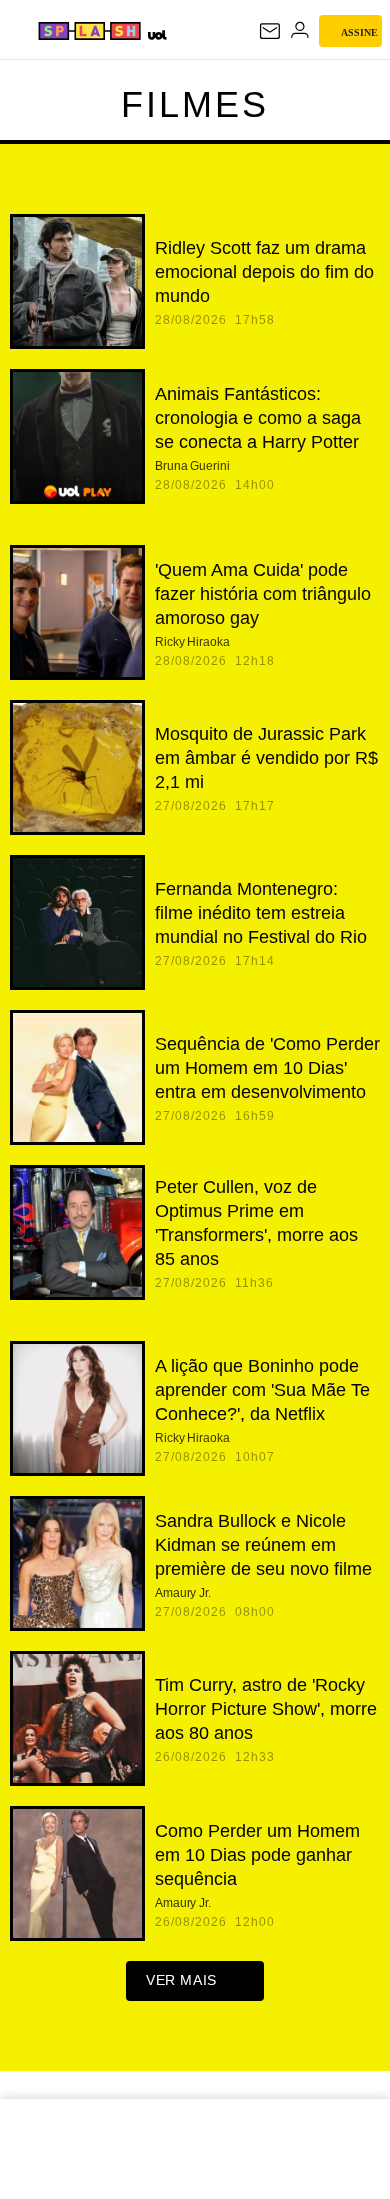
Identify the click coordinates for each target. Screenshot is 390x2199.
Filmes (195, 104)
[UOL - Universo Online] (156, 34)
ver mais (181, 1980)
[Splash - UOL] (89, 31)
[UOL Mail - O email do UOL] (270, 31)
